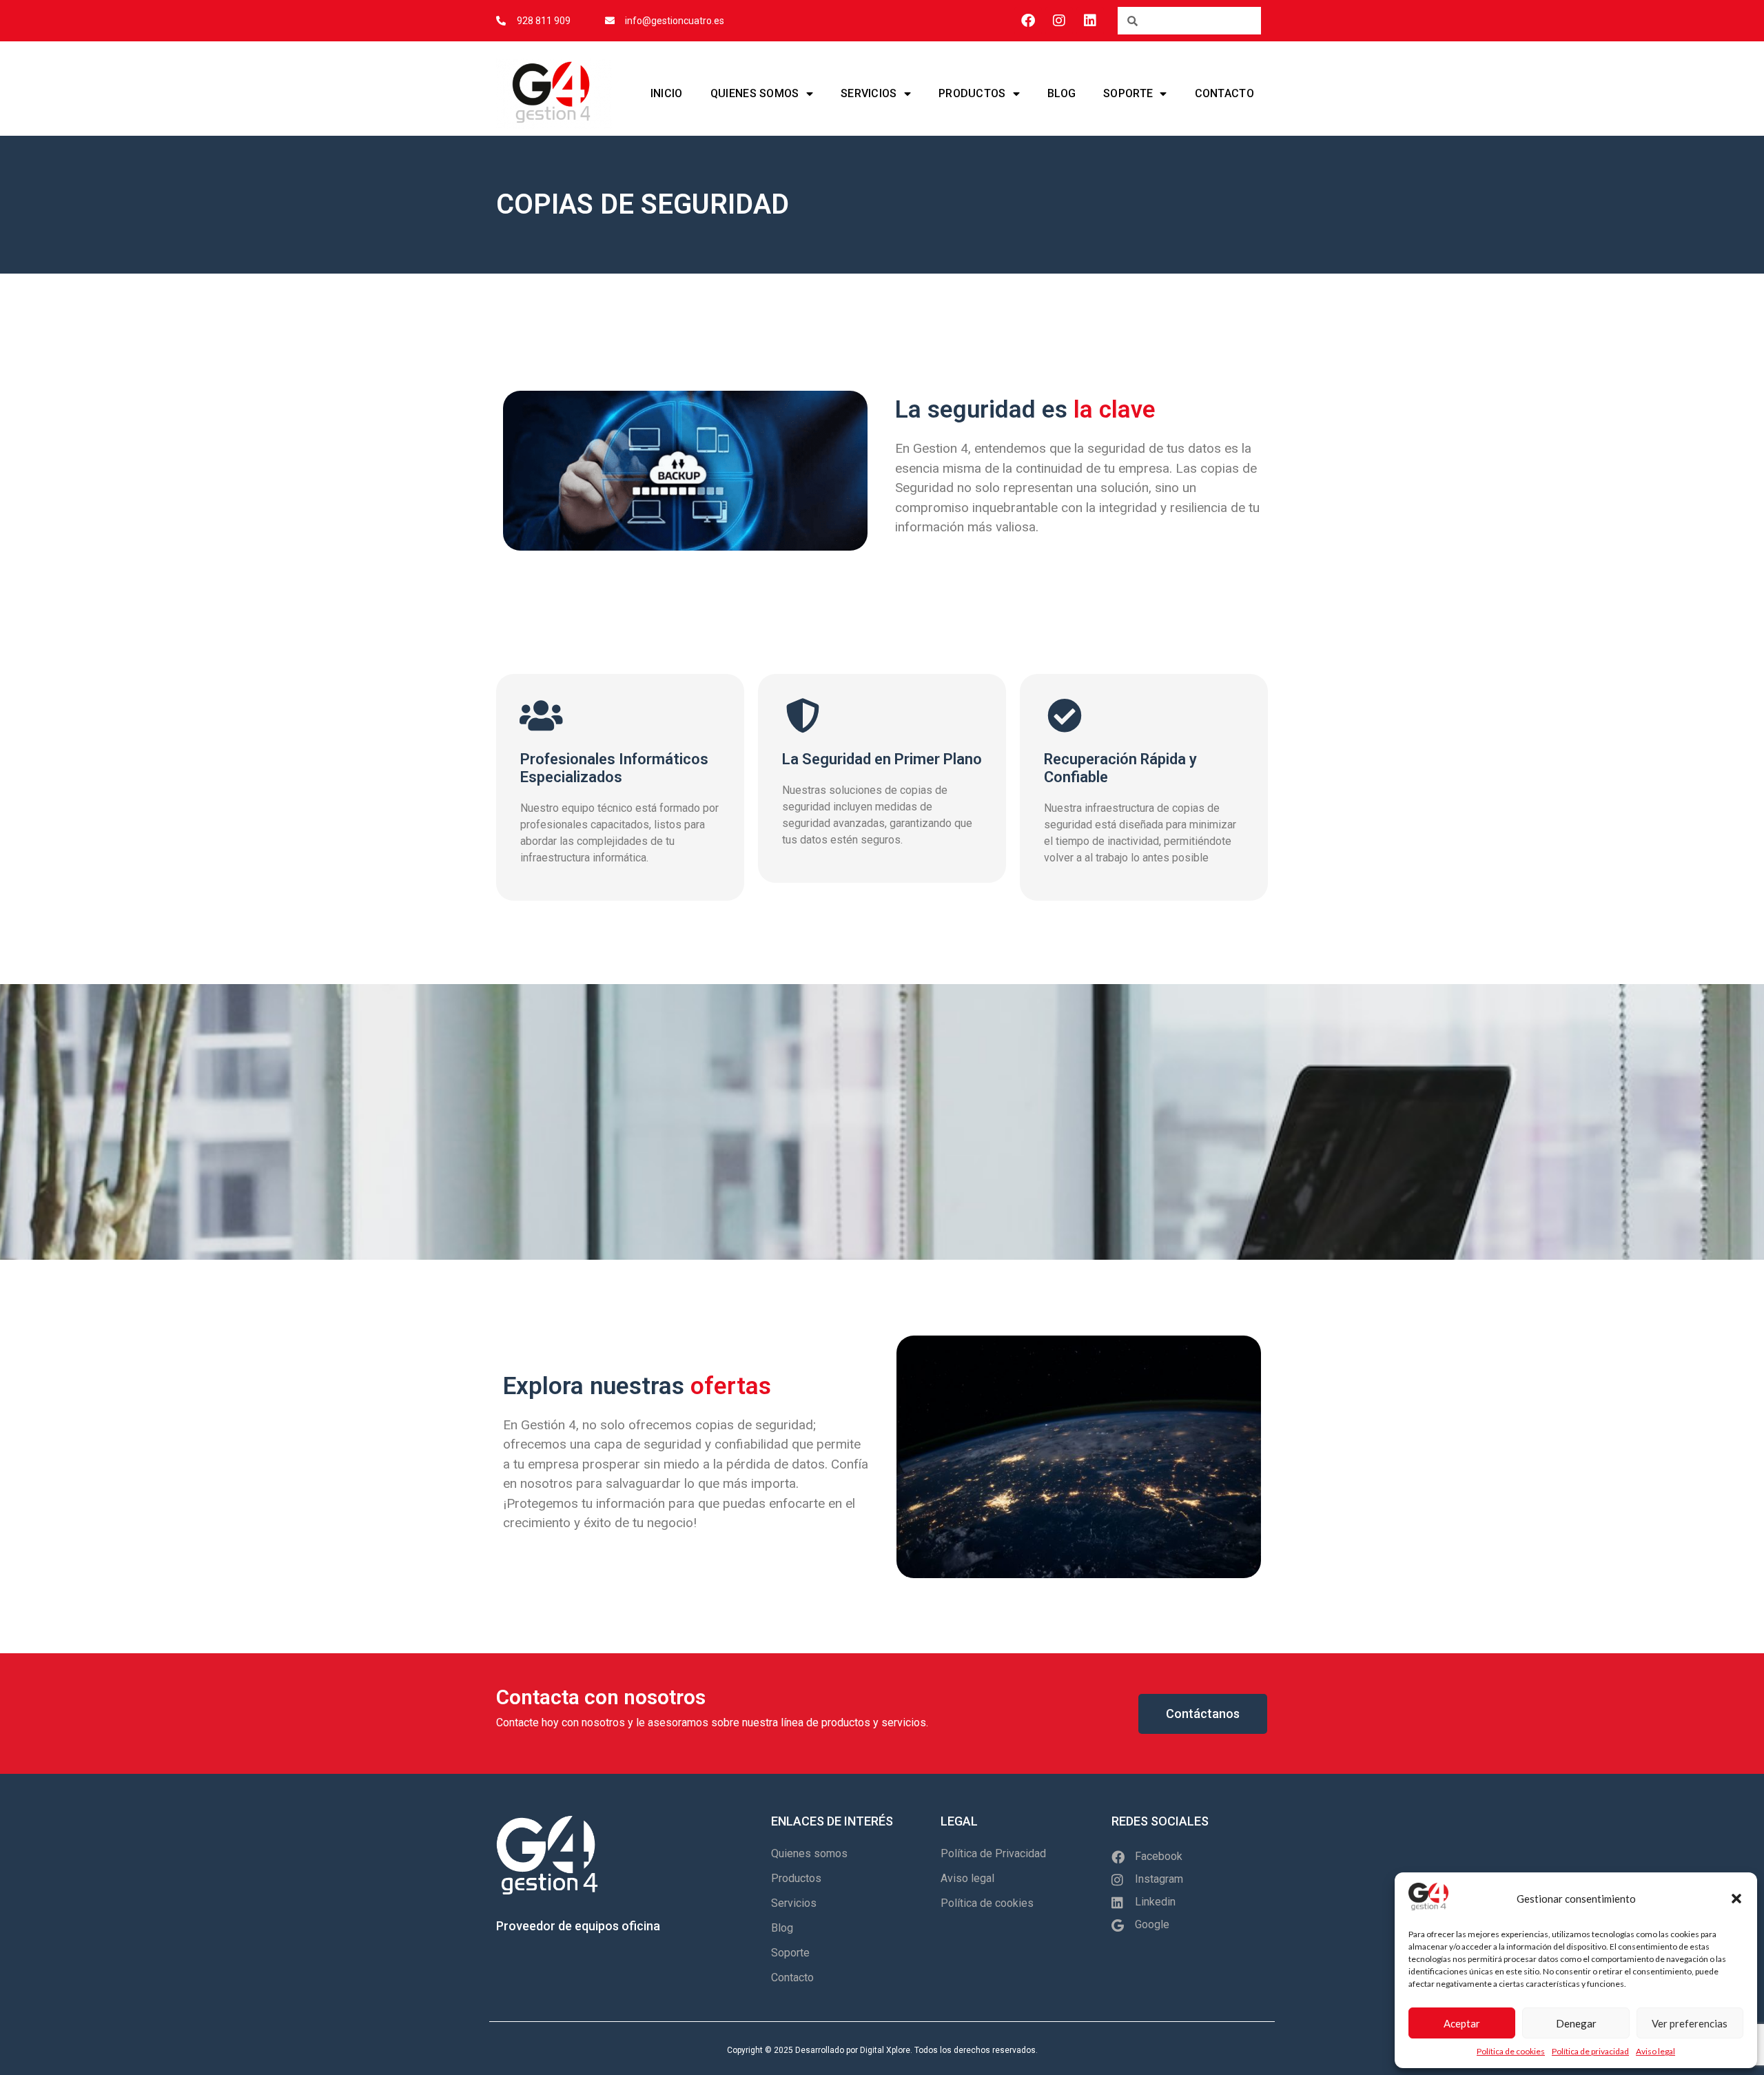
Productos (972, 93)
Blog (1062, 93)
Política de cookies (1511, 2051)
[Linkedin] (1090, 21)
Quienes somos (755, 93)
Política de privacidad (1590, 2051)
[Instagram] (1059, 21)
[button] (1736, 1899)
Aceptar (1462, 2023)
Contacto (1224, 93)
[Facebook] (1028, 21)
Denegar (1576, 2023)
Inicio (667, 93)
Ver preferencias (1690, 2023)
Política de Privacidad (993, 1853)
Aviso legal (1655, 2051)
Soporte (1128, 93)
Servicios (869, 93)
